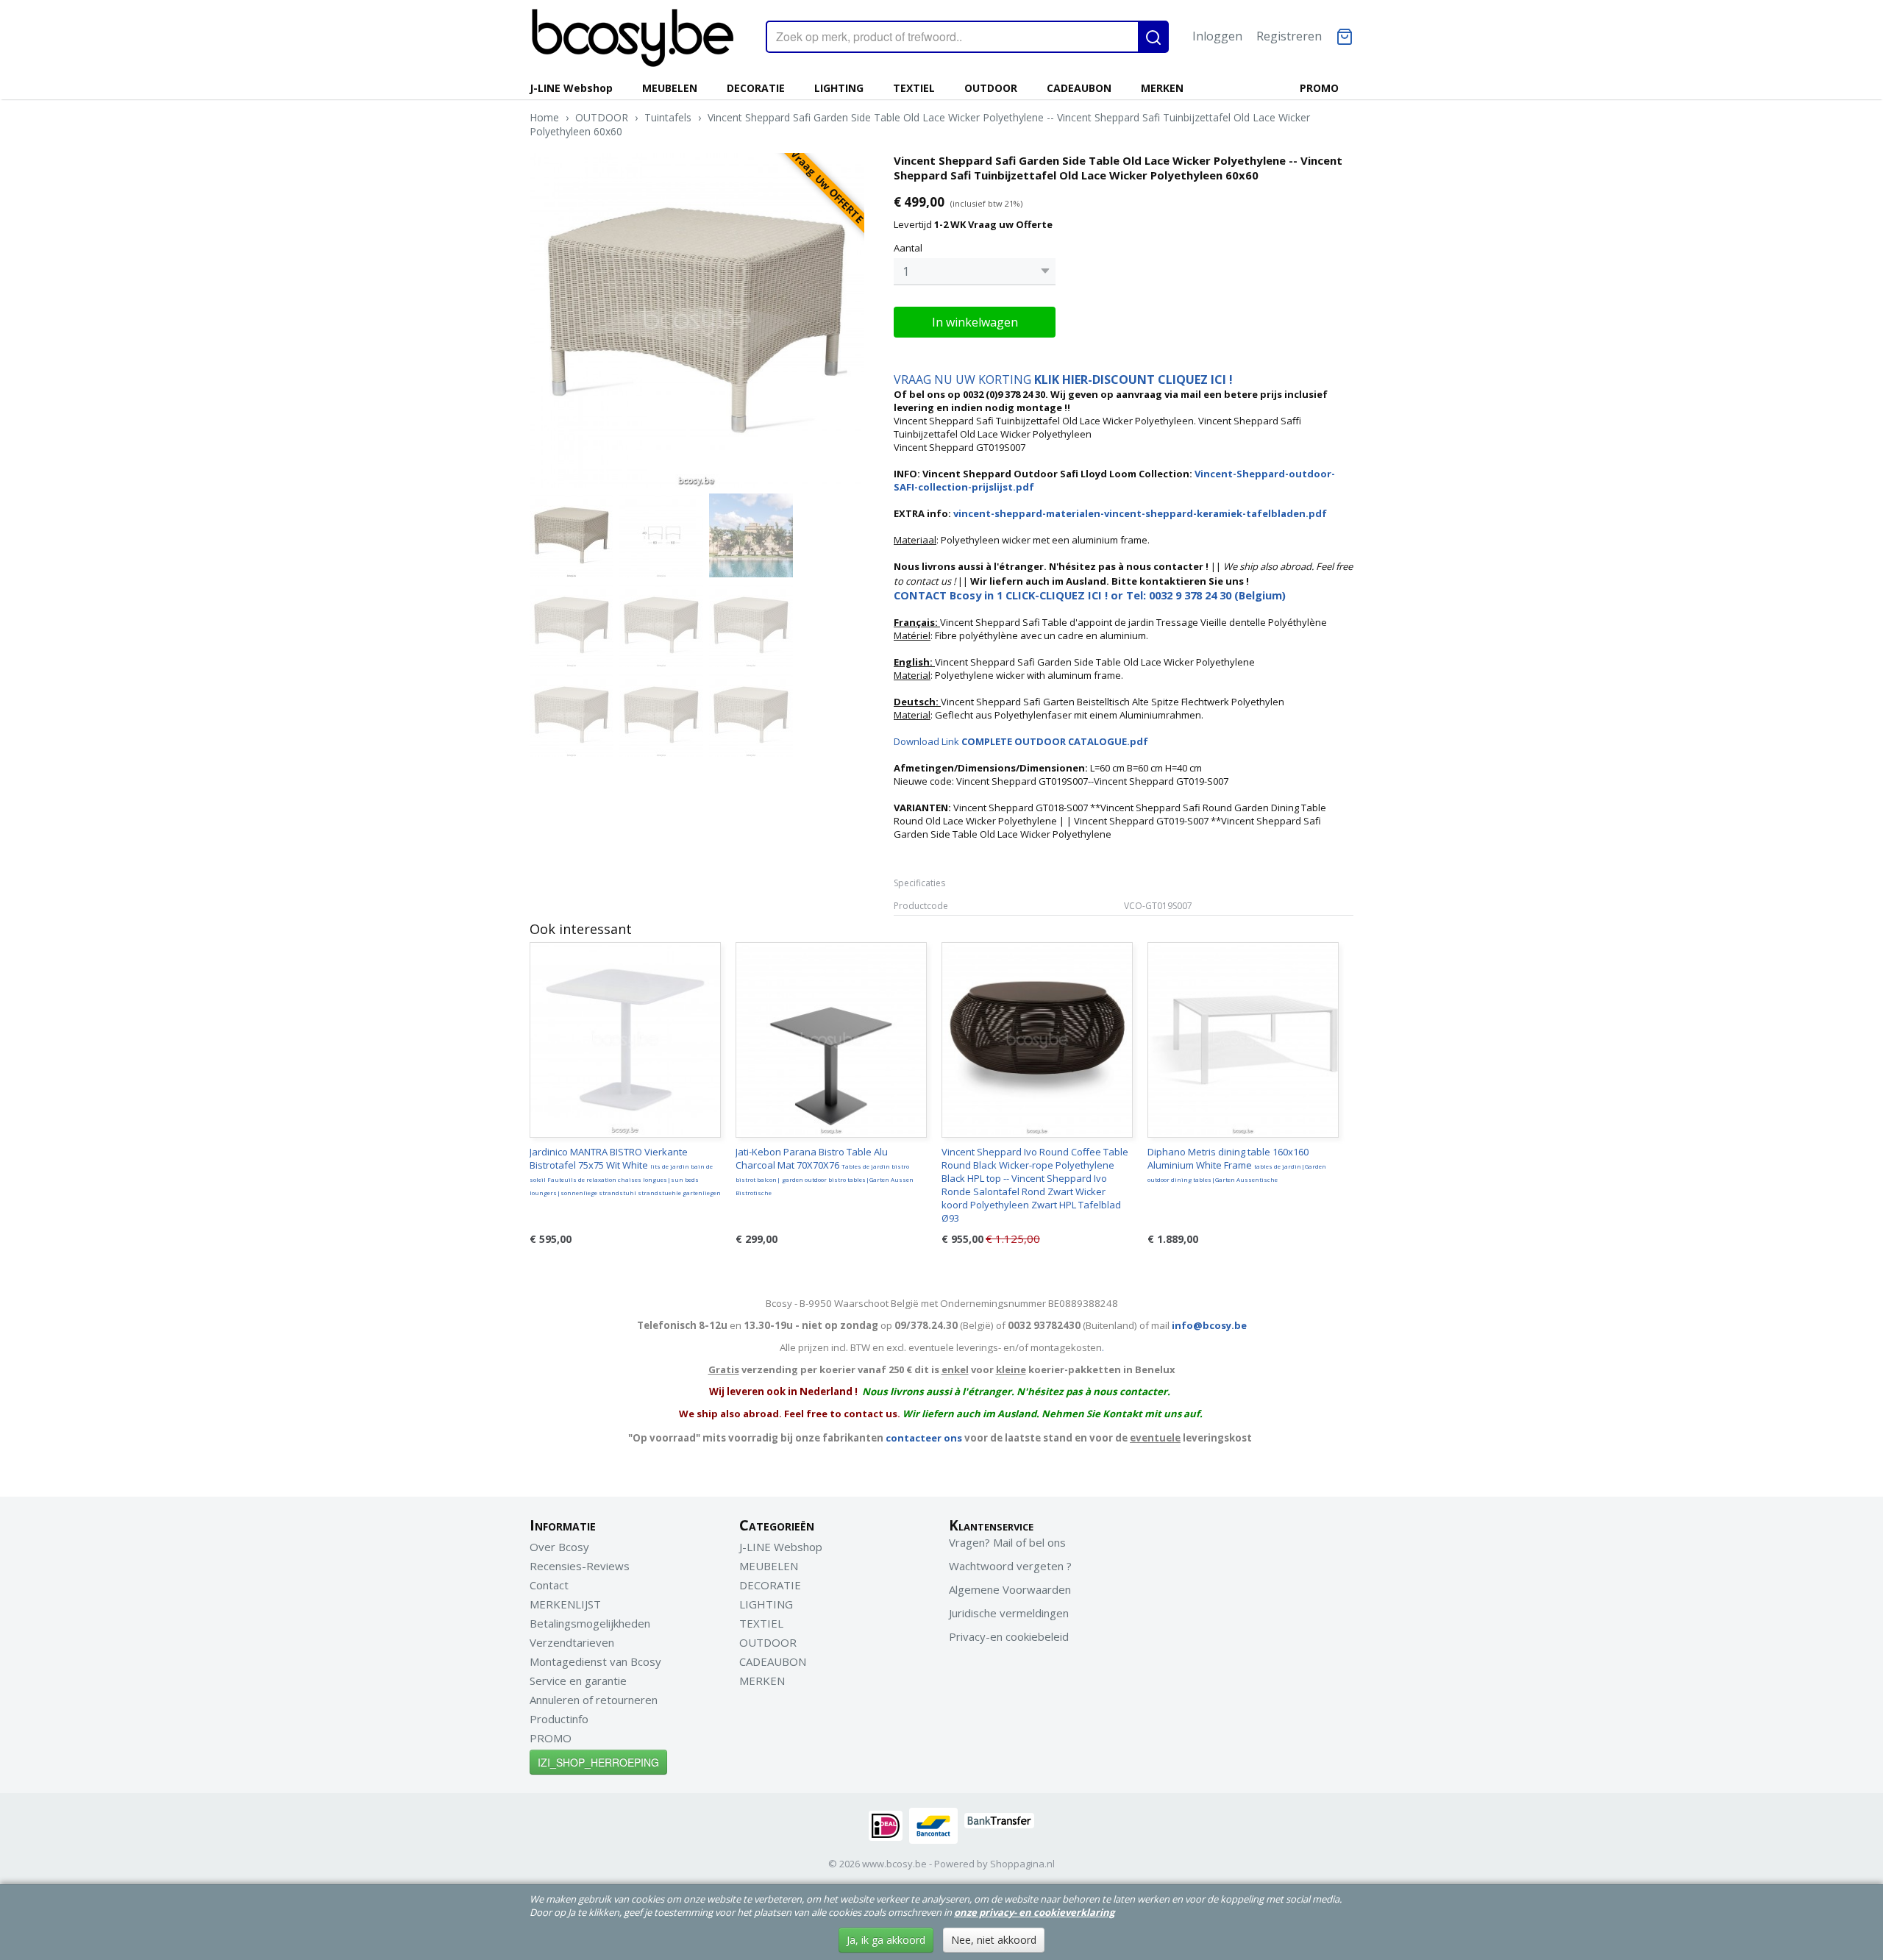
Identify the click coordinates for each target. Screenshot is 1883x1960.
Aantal (908, 248)
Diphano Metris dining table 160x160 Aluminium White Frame (1237, 1164)
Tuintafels (668, 117)
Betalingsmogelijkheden (590, 1623)
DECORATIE (756, 88)
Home (544, 117)
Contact (549, 1585)
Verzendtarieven (572, 1642)
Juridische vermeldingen (1009, 1613)
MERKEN (1162, 88)
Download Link (1021, 741)
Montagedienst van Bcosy (595, 1661)
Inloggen (1217, 36)
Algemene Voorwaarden (1010, 1589)
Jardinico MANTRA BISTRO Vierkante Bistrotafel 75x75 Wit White (625, 1171)
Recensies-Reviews (580, 1566)
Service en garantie (578, 1681)
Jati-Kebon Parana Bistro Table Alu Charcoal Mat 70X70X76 (825, 1171)
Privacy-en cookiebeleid (1009, 1636)
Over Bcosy (559, 1547)
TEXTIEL (914, 88)
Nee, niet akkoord (994, 1940)
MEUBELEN (670, 88)
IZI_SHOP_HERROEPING (598, 1762)
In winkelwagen (975, 322)
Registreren (1289, 36)
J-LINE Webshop (571, 88)
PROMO (1319, 88)
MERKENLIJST (565, 1604)
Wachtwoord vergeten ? (1010, 1566)
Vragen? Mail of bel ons (1007, 1542)
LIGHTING (839, 88)
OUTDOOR (991, 88)
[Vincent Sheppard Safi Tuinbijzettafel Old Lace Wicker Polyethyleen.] (697, 320)
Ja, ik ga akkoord (886, 1940)
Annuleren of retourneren (594, 1700)
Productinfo (559, 1719)
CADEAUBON (1079, 88)
